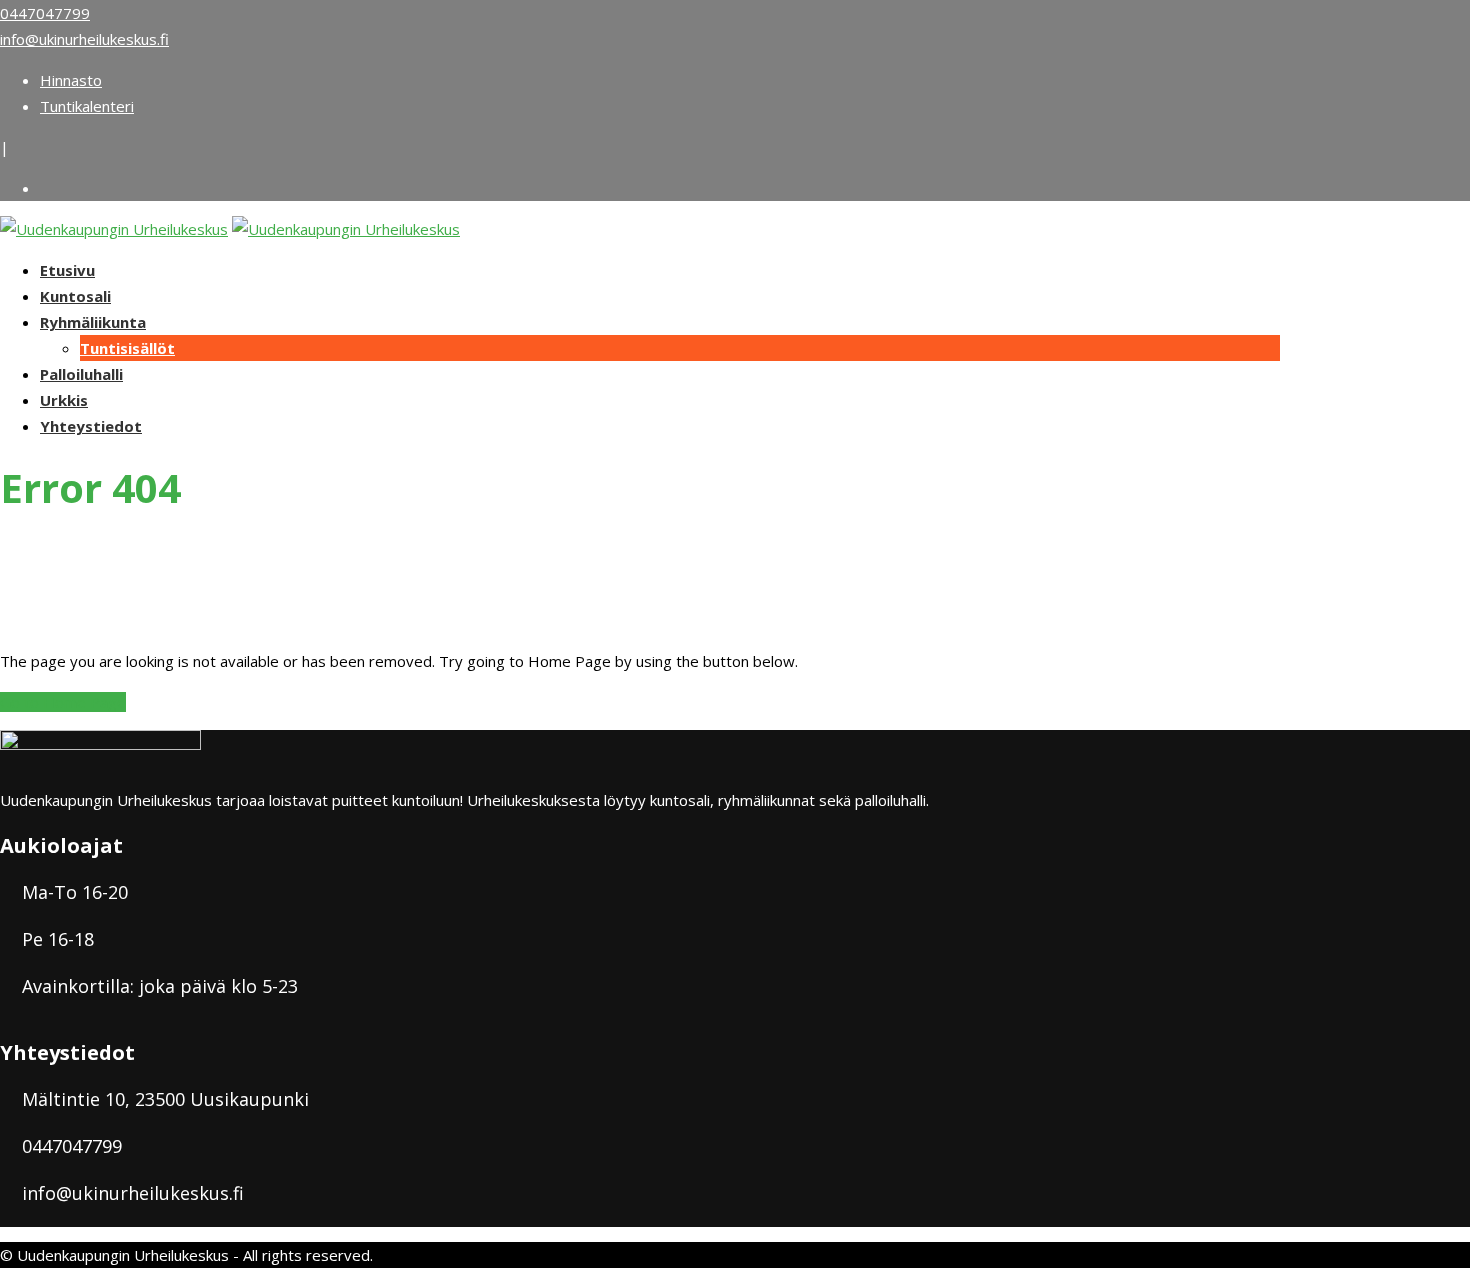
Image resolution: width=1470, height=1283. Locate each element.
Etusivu (67, 270)
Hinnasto (71, 80)
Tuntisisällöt (127, 348)
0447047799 (45, 13)
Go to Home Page (63, 702)
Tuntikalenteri (87, 106)
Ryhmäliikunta (93, 322)
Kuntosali (75, 296)
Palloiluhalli (81, 374)
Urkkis (64, 400)
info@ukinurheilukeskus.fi (84, 39)
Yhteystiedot (91, 426)
